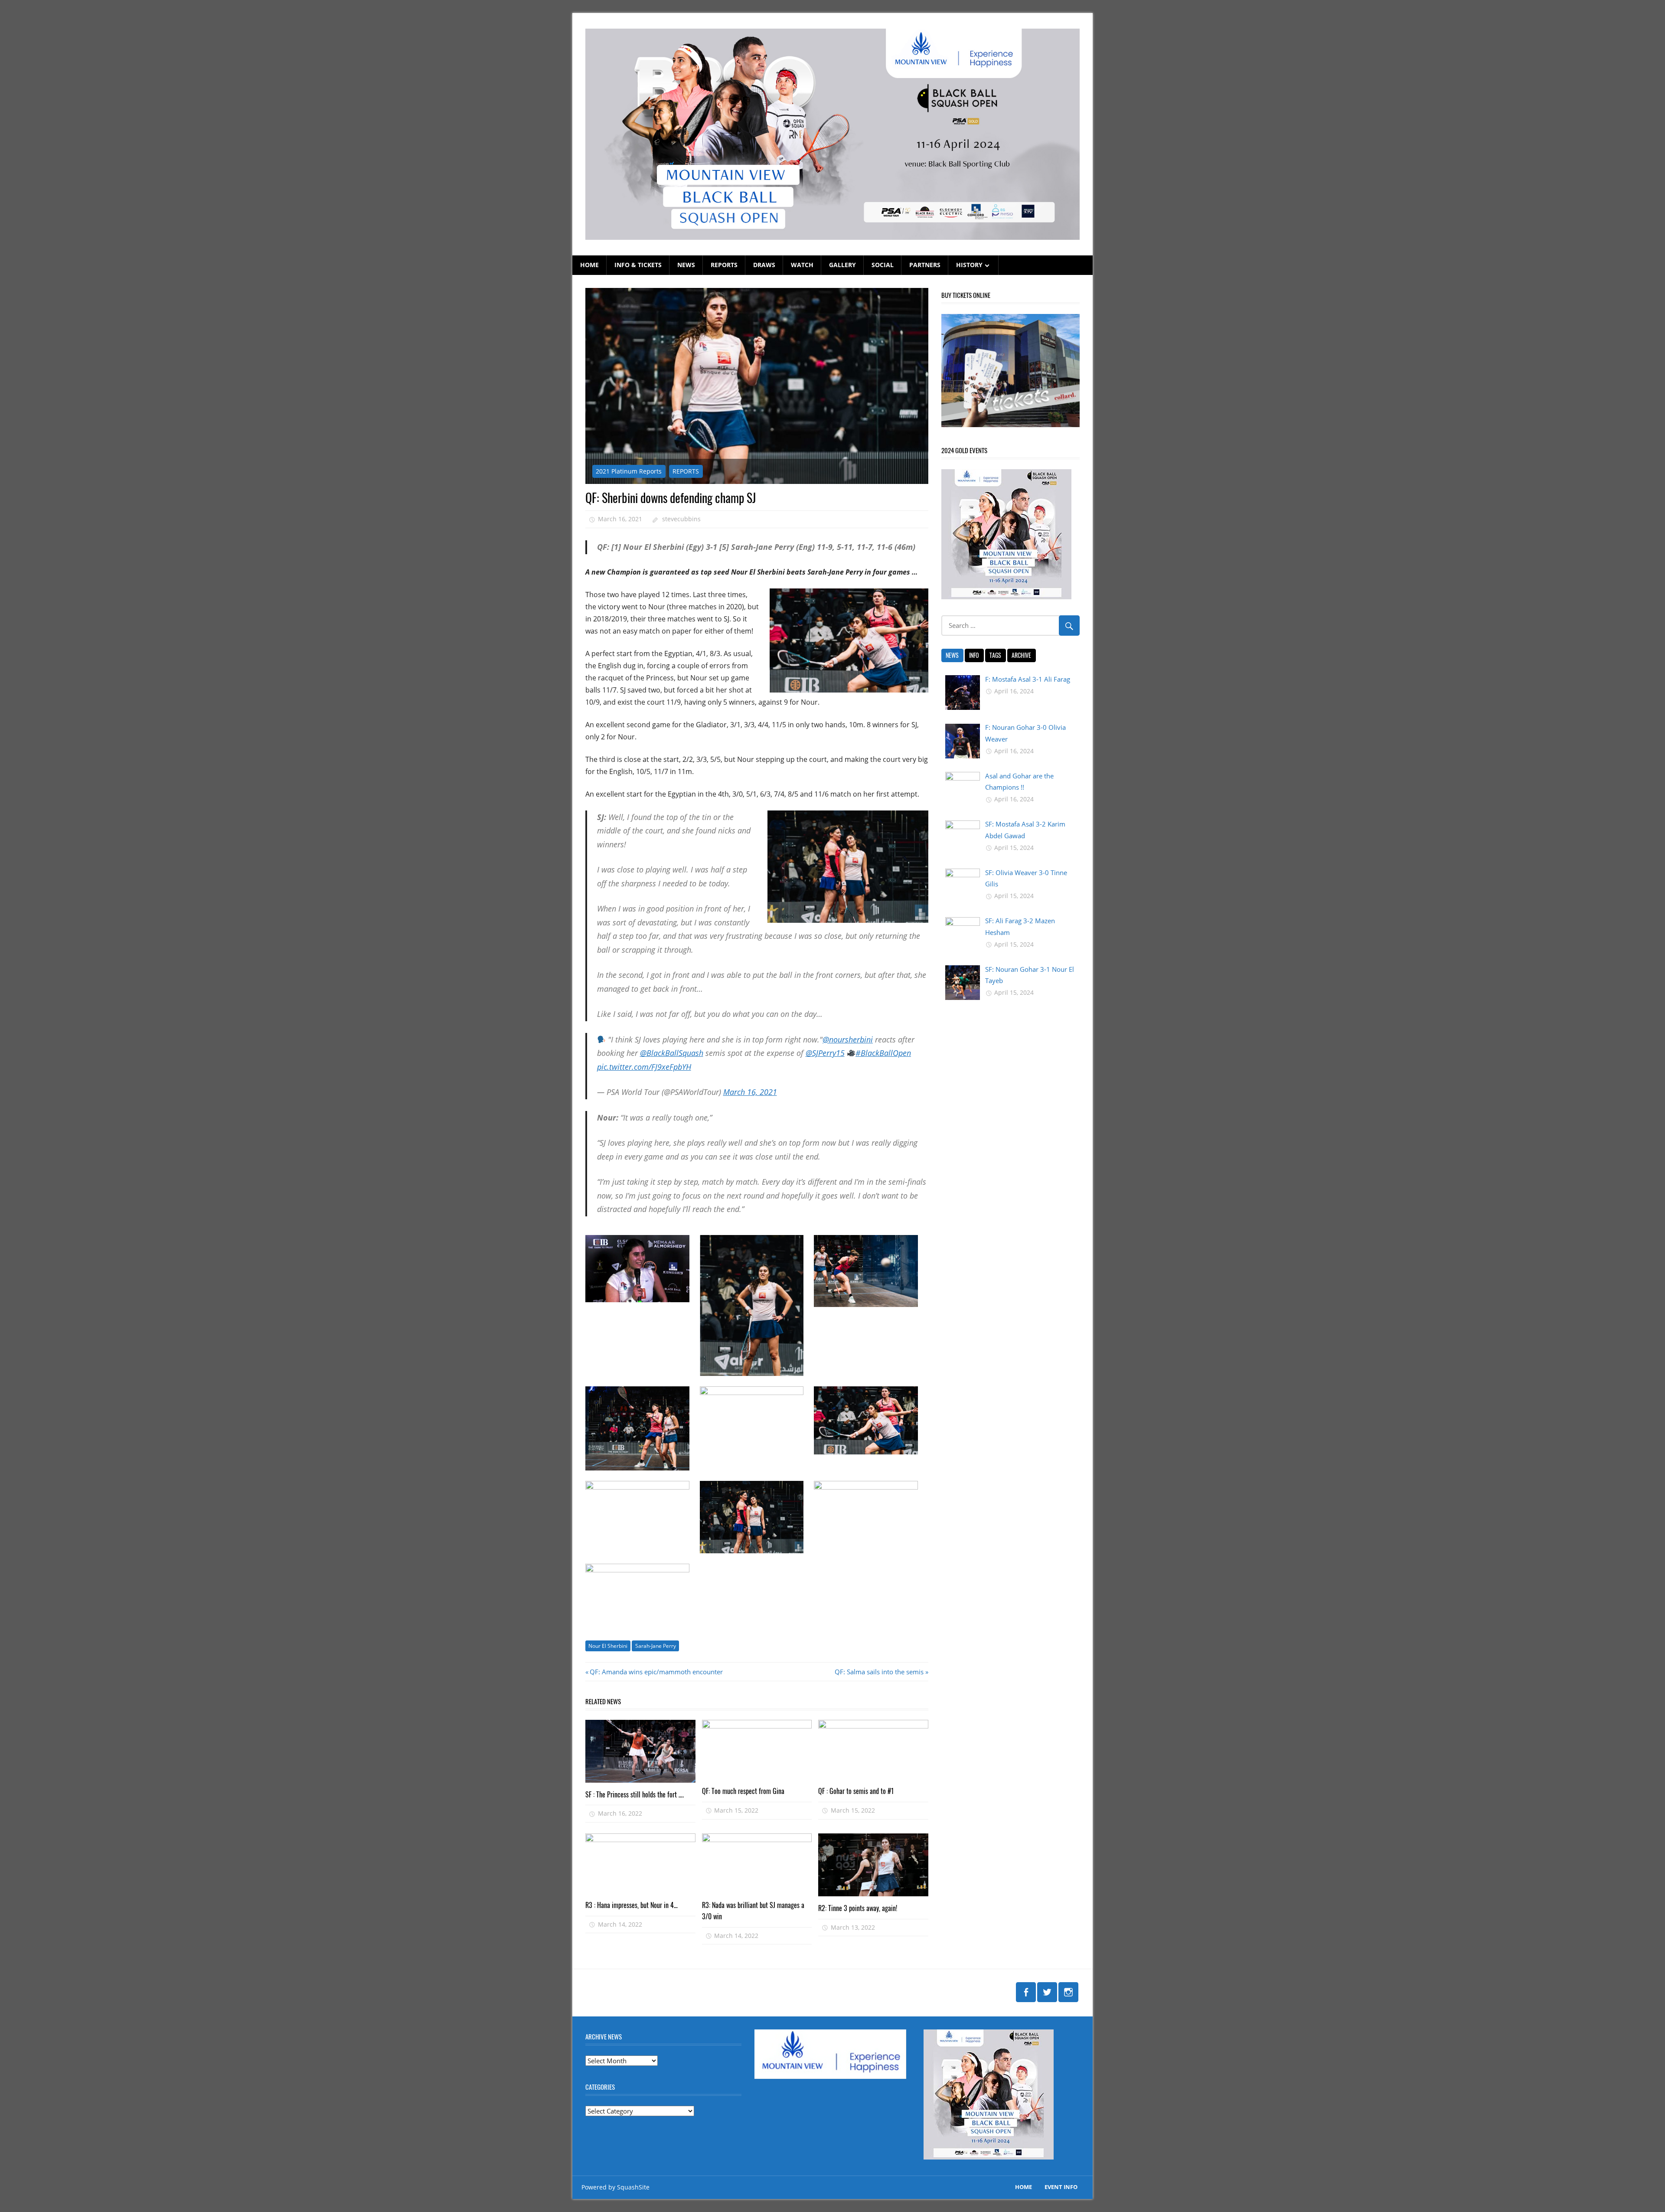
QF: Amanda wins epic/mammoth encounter (656, 1672)
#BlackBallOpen (883, 1053)
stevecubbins (681, 519)
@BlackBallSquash (672, 1053)
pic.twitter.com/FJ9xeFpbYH (644, 1067)
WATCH (802, 265)
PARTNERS (925, 265)
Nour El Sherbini (608, 1646)
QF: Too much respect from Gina (743, 1791)
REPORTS (724, 265)
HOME (589, 265)
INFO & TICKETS (638, 265)
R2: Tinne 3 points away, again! (858, 1908)
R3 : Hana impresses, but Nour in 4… (632, 1905)
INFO (974, 655)
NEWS (686, 265)
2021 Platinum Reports (629, 471)
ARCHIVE (1021, 655)
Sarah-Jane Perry (656, 1646)
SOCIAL (883, 265)
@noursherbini (848, 1039)
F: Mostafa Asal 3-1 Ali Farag (1028, 679)
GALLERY (842, 265)
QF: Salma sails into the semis (879, 1672)
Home (1023, 2187)
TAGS (995, 655)
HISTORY (969, 265)
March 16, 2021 (750, 1092)
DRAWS (764, 265)
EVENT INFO (1061, 2187)
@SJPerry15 (825, 1053)
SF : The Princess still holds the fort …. (635, 1794)
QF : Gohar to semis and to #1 (856, 1791)
